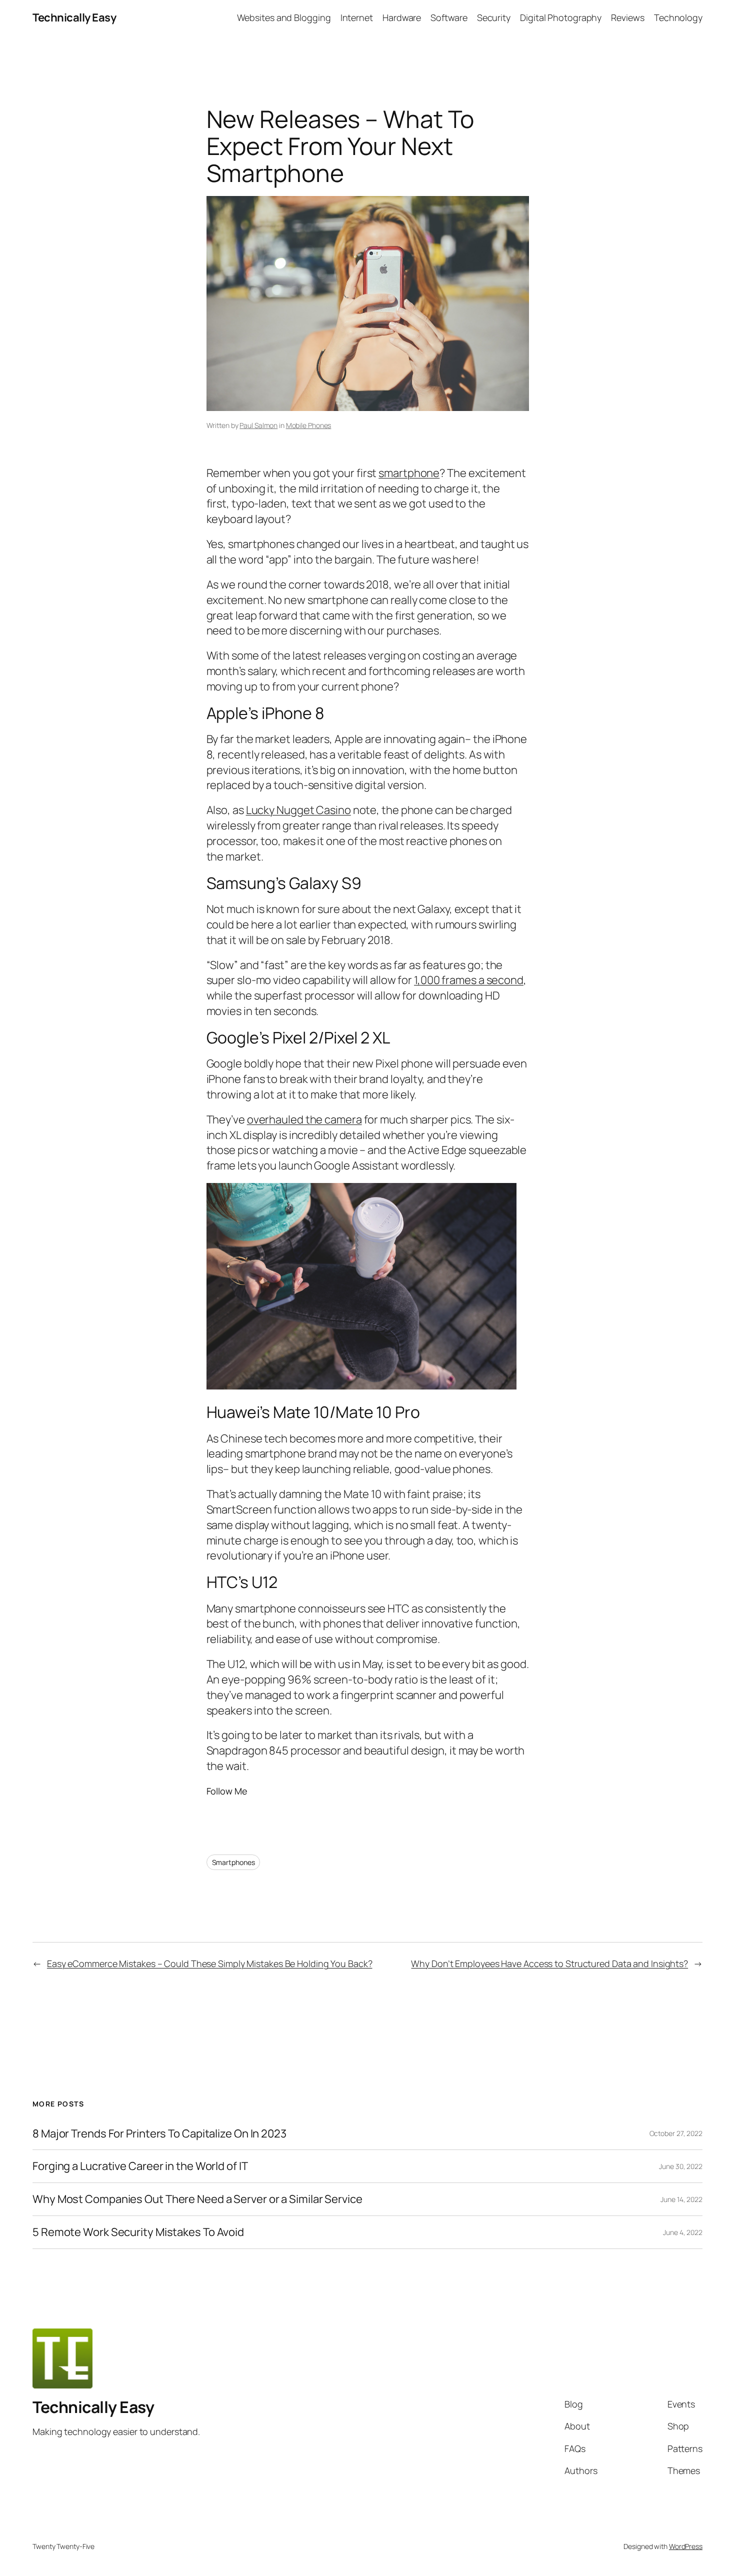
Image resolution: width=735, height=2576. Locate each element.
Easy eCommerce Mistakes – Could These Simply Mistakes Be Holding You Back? (210, 1963)
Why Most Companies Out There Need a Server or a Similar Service (197, 2199)
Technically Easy (74, 17)
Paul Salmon (258, 425)
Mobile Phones (309, 425)
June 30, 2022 (681, 2166)
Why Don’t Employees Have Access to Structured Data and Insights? (549, 1963)
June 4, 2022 (683, 2232)
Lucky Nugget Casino (298, 810)
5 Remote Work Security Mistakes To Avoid (138, 2232)
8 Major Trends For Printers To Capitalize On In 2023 (159, 2134)
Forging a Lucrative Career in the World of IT (140, 2166)
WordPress (686, 2546)
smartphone (409, 473)
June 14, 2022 (681, 2199)
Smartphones (233, 1862)
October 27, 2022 (676, 2133)
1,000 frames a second (469, 980)
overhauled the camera (304, 1119)
